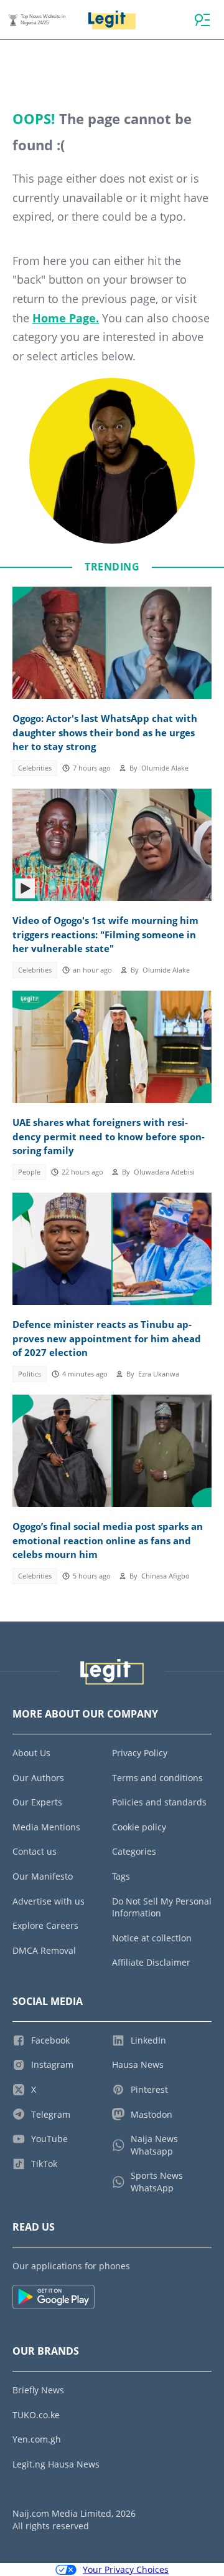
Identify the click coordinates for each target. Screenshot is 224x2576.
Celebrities (35, 768)
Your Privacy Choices (126, 2569)
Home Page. (66, 318)
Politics (30, 1374)
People (29, 1172)
